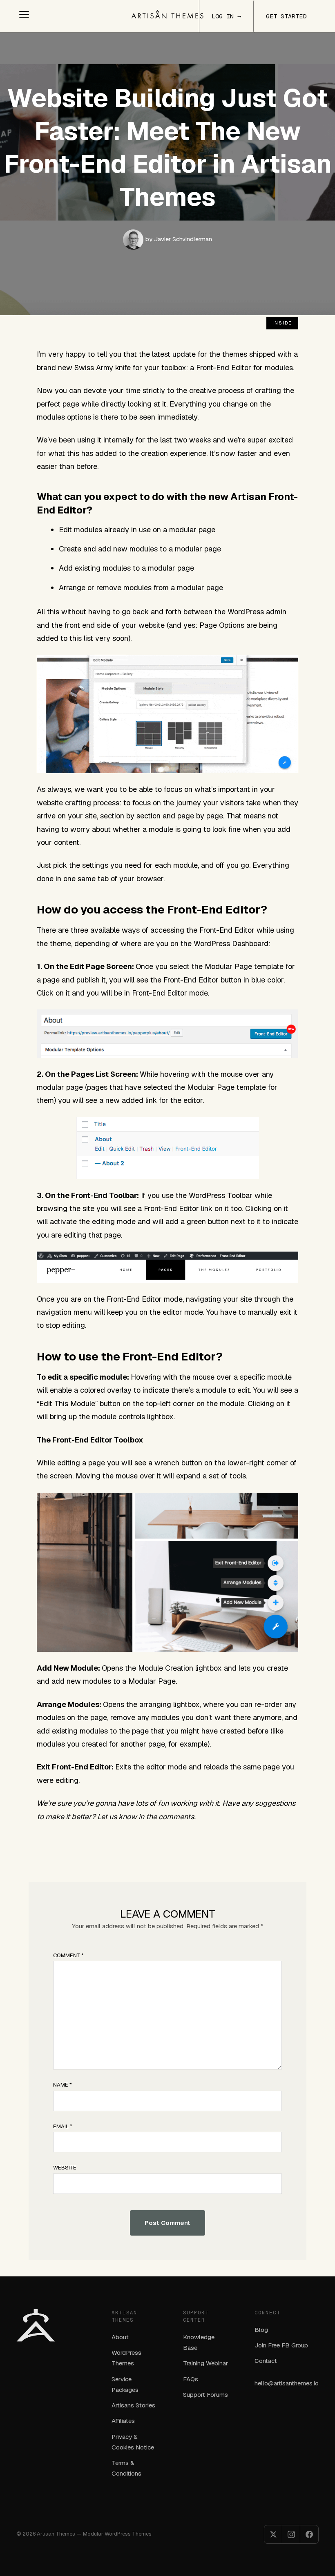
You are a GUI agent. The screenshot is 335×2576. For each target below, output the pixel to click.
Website (65, 2168)
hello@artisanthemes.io (287, 2383)
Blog (261, 2330)
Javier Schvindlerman (179, 239)
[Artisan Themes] (167, 14)
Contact (266, 2361)
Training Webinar (205, 2363)
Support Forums (205, 2395)
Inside (282, 323)
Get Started (286, 16)
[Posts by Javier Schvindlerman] (134, 239)
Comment (68, 1955)
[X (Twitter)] (273, 2534)
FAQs (191, 2379)
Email (63, 2126)
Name (63, 2085)
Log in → (226, 16)
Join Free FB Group (281, 2345)
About (120, 2337)
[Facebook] (309, 2534)
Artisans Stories (133, 2405)
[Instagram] (291, 2534)
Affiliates (123, 2421)
